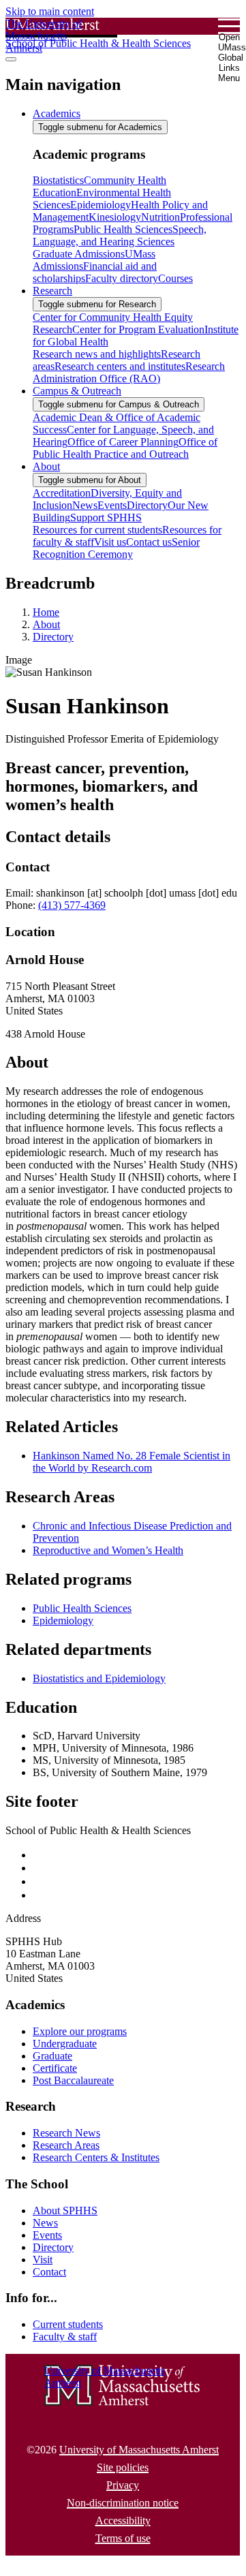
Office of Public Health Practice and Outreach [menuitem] (125, 448)
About (46, 624)
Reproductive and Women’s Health (108, 1550)
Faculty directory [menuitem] (122, 278)
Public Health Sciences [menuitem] (123, 229)
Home (46, 612)
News (45, 2223)
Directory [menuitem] (147, 505)
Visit (43, 2260)
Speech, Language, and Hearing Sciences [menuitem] (120, 235)
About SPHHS (65, 2210)
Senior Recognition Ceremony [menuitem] (116, 548)
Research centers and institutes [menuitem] (120, 366)
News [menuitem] (85, 505)
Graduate (52, 2056)
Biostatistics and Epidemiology (99, 1678)
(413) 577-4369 (72, 905)
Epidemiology (63, 1620)
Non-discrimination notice (123, 2503)
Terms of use (123, 2538)
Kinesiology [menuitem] (115, 217)
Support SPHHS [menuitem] (106, 517)
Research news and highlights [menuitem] (97, 354)
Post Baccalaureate (73, 2080)
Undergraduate (65, 2044)
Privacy (123, 2485)
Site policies (123, 2467)
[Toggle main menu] (11, 59)
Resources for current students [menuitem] (97, 530)
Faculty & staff (65, 2337)
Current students (68, 2324)
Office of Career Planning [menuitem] (123, 442)
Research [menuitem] (52, 291)
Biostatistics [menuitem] (58, 180)
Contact (49, 2272)
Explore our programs (80, 2031)
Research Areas (66, 2145)
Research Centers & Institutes (96, 2157)
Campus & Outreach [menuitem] (77, 391)
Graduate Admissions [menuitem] (79, 254)
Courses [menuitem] (175, 278)
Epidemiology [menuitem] (101, 205)
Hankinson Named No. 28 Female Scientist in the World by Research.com (132, 1462)
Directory (53, 637)
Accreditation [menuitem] (62, 493)
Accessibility (123, 2520)
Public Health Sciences (82, 1608)
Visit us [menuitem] (110, 542)
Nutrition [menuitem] (160, 217)
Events (47, 2235)
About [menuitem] (46, 466)
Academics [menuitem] (57, 113)
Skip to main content (50, 11)
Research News (66, 2133)
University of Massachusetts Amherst (139, 2450)
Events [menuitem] (112, 505)
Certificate (55, 2068)
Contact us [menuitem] (149, 542)
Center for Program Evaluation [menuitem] (138, 329)
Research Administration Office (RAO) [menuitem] (129, 372)
